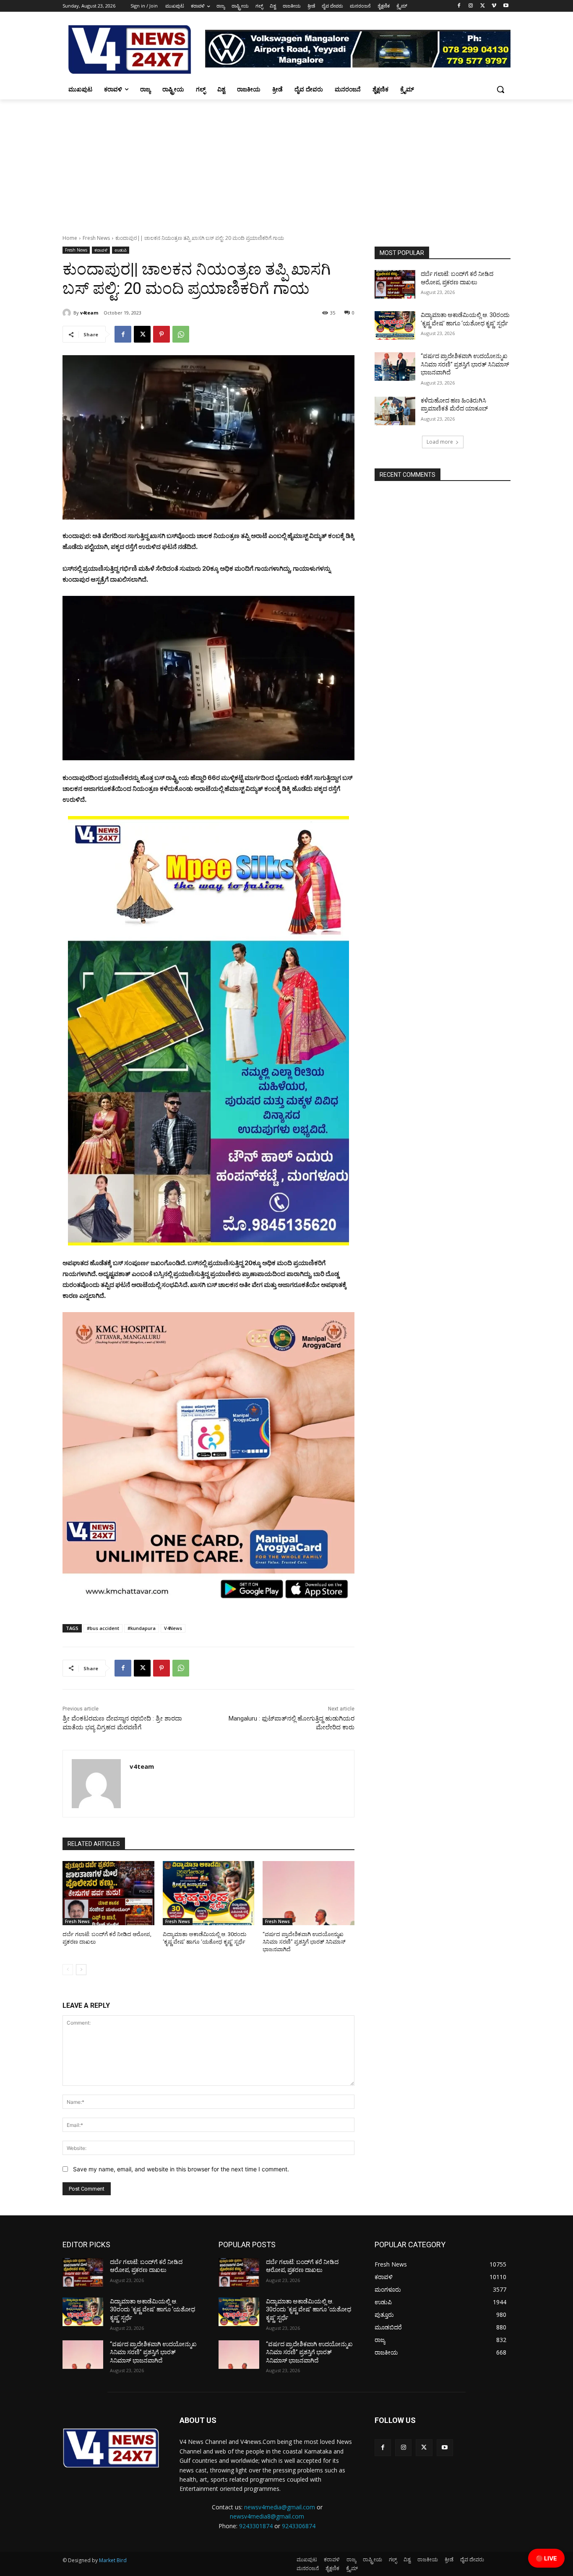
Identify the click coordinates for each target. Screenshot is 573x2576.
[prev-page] (68, 1970)
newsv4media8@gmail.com (267, 2516)
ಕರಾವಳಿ (101, 250)
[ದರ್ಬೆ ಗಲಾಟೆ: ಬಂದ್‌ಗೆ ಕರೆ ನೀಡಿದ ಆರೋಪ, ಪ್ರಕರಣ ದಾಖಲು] (108, 1893)
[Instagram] (471, 6)
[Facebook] (459, 6)
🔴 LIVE (546, 2558)
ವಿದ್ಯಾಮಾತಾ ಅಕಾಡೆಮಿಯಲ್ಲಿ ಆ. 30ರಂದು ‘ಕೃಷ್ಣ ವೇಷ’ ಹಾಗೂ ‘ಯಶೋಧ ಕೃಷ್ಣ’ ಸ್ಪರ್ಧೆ (152, 2310)
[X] (483, 6)
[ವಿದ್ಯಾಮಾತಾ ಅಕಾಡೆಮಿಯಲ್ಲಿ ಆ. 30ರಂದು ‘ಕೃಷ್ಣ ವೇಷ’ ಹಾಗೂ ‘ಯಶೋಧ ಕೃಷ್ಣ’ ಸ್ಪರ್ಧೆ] (209, 1893)
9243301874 (256, 2526)
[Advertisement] (286, 162)
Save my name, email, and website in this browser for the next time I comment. (181, 2169)
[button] (500, 89)
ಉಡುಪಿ (121, 250)
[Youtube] (506, 6)
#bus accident (103, 1628)
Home (70, 238)
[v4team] (68, 313)
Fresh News (96, 238)
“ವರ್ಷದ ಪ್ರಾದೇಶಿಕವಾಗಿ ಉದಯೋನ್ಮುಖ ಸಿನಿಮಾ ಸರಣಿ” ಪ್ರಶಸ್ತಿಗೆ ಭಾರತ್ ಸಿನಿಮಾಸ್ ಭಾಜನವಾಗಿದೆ (304, 1942)
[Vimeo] (494, 6)
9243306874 (299, 2526)
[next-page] (81, 1970)
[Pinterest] (161, 334)
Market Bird (113, 2560)
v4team (89, 313)
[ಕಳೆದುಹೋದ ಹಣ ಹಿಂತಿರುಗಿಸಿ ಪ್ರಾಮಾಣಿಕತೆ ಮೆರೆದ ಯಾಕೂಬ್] (395, 411)
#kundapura (142, 1628)
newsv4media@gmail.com (280, 2507)
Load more (440, 442)
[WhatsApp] (181, 334)
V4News (173, 1628)
